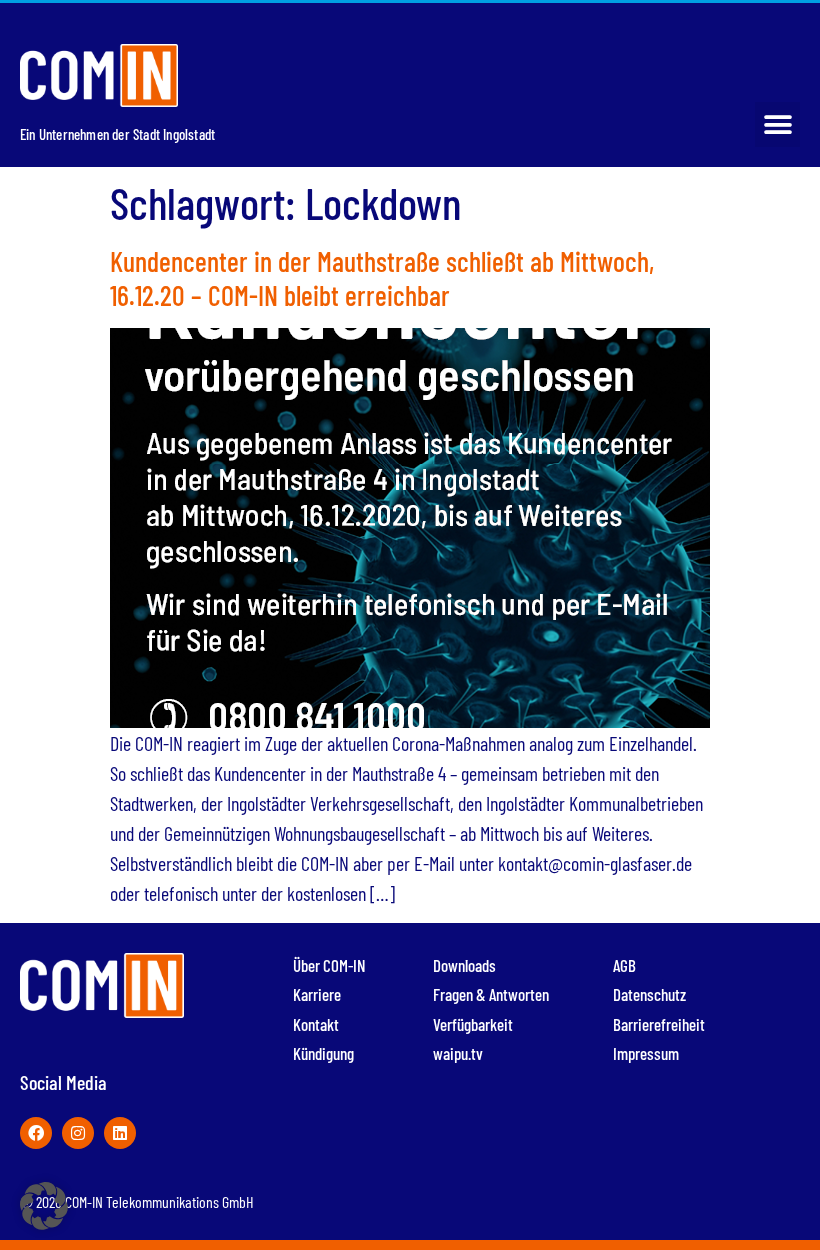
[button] (777, 124)
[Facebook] (36, 1133)
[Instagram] (78, 1133)
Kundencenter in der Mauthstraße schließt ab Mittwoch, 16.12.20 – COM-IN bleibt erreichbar (382, 278)
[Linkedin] (120, 1133)
